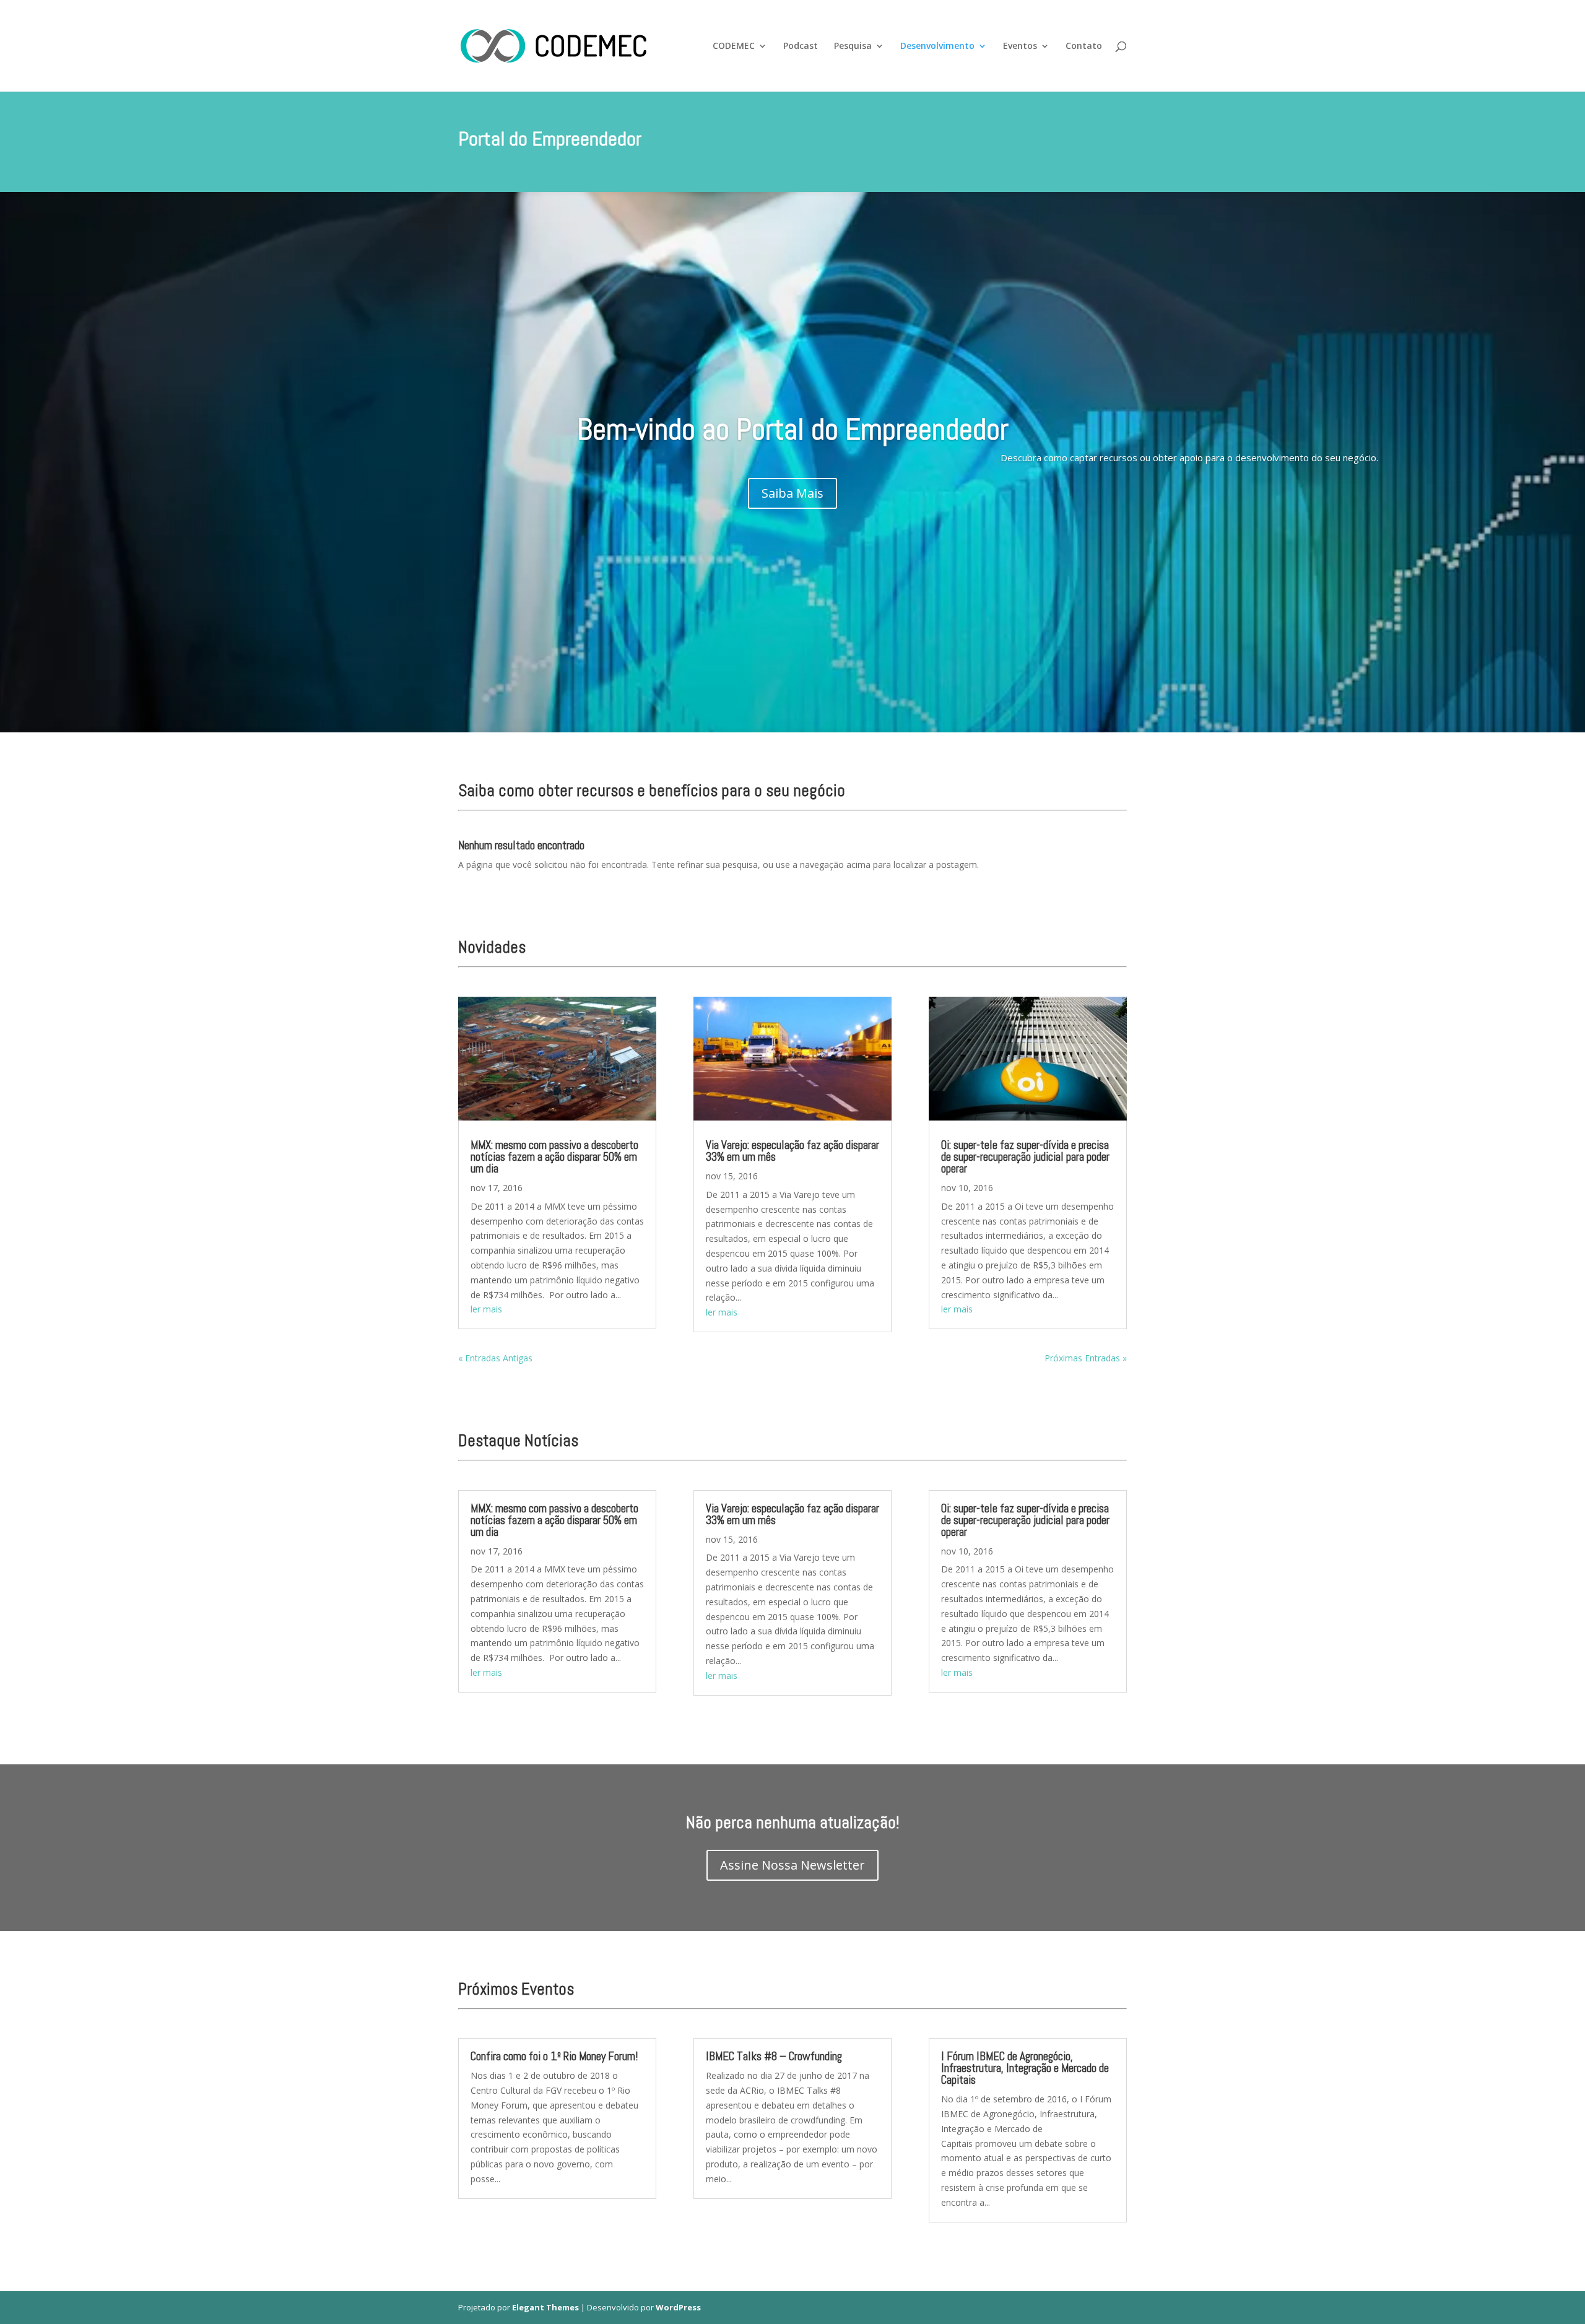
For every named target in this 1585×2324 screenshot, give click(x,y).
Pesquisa (853, 46)
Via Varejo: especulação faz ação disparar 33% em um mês (792, 1151)
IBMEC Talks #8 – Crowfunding (774, 2056)
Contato (1084, 46)
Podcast (801, 46)
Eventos (1020, 46)
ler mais (486, 1309)
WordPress (678, 2307)
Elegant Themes (545, 2307)
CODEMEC (734, 46)
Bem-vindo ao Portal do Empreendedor (793, 429)
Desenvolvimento (937, 46)
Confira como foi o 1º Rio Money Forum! (554, 2056)
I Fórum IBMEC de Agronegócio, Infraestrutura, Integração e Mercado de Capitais (1025, 2068)
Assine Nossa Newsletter (792, 1865)
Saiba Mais (792, 493)
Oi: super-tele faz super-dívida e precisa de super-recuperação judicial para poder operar (1025, 1157)
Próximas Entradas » (1086, 1358)
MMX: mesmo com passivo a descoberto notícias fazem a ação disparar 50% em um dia (554, 1157)
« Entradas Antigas (495, 1358)
